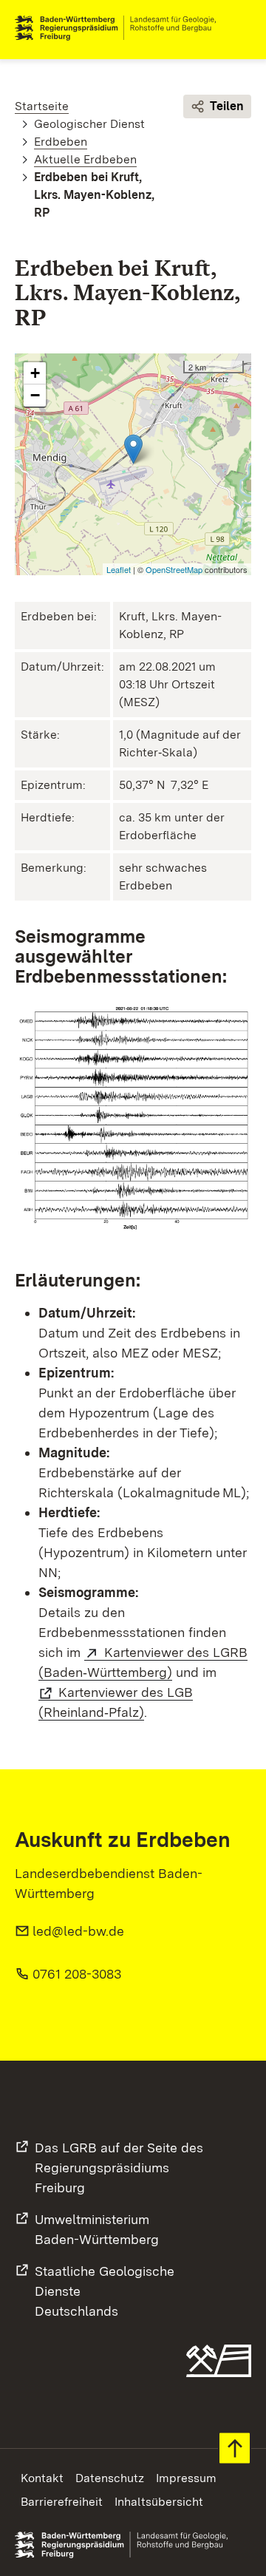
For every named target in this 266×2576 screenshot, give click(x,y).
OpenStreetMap (174, 569)
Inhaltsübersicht (159, 2502)
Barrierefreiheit (62, 2502)
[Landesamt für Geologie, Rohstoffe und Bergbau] (121, 28)
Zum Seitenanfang (235, 2448)
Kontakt (42, 2478)
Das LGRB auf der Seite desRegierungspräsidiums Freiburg (119, 2167)
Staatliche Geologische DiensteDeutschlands (105, 2291)
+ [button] (35, 373)
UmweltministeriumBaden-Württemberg (97, 2229)
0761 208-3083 (77, 1974)
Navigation (239, 28)
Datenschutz (110, 2478)
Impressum (186, 2478)
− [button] (35, 395)
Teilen (227, 106)
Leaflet (119, 569)
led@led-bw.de (78, 1931)
